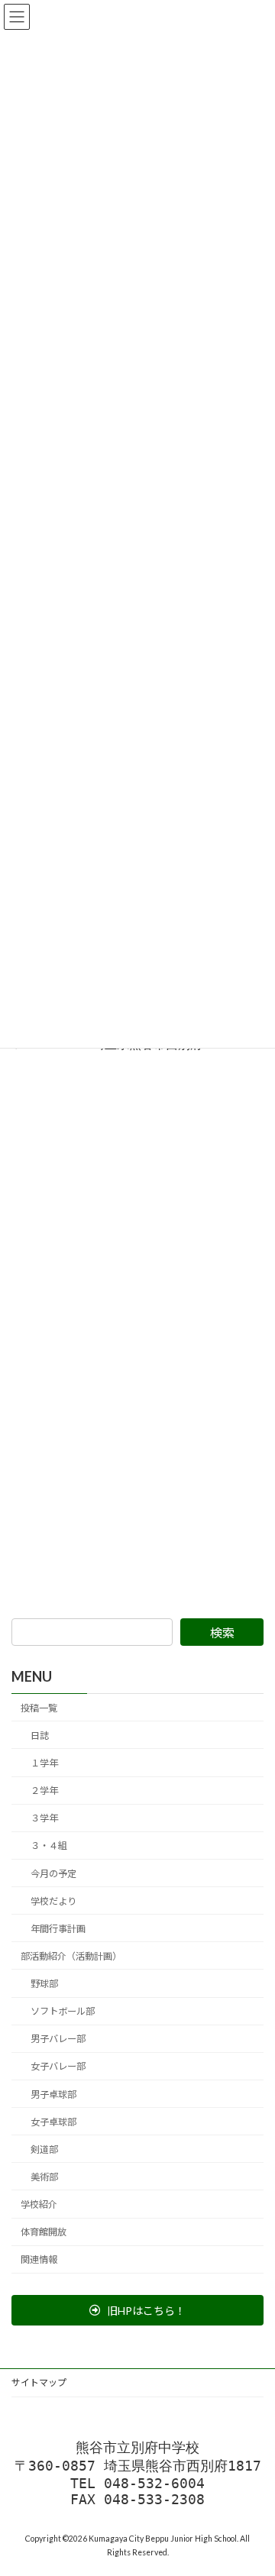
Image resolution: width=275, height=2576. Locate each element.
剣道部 (44, 2149)
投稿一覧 (39, 1708)
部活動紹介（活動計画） (71, 1956)
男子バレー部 (58, 2039)
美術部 (44, 2177)
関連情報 (39, 2259)
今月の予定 (53, 1874)
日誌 (40, 1736)
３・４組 (49, 1846)
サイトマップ (39, 2382)
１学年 (44, 1763)
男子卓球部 (53, 2094)
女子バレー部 (58, 2067)
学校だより (53, 1901)
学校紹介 (39, 2204)
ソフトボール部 (63, 2011)
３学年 (44, 1818)
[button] (137, 2310)
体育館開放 (44, 2232)
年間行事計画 (58, 1929)
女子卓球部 (53, 2122)
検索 (222, 1632)
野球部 (44, 1984)
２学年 (44, 1791)
